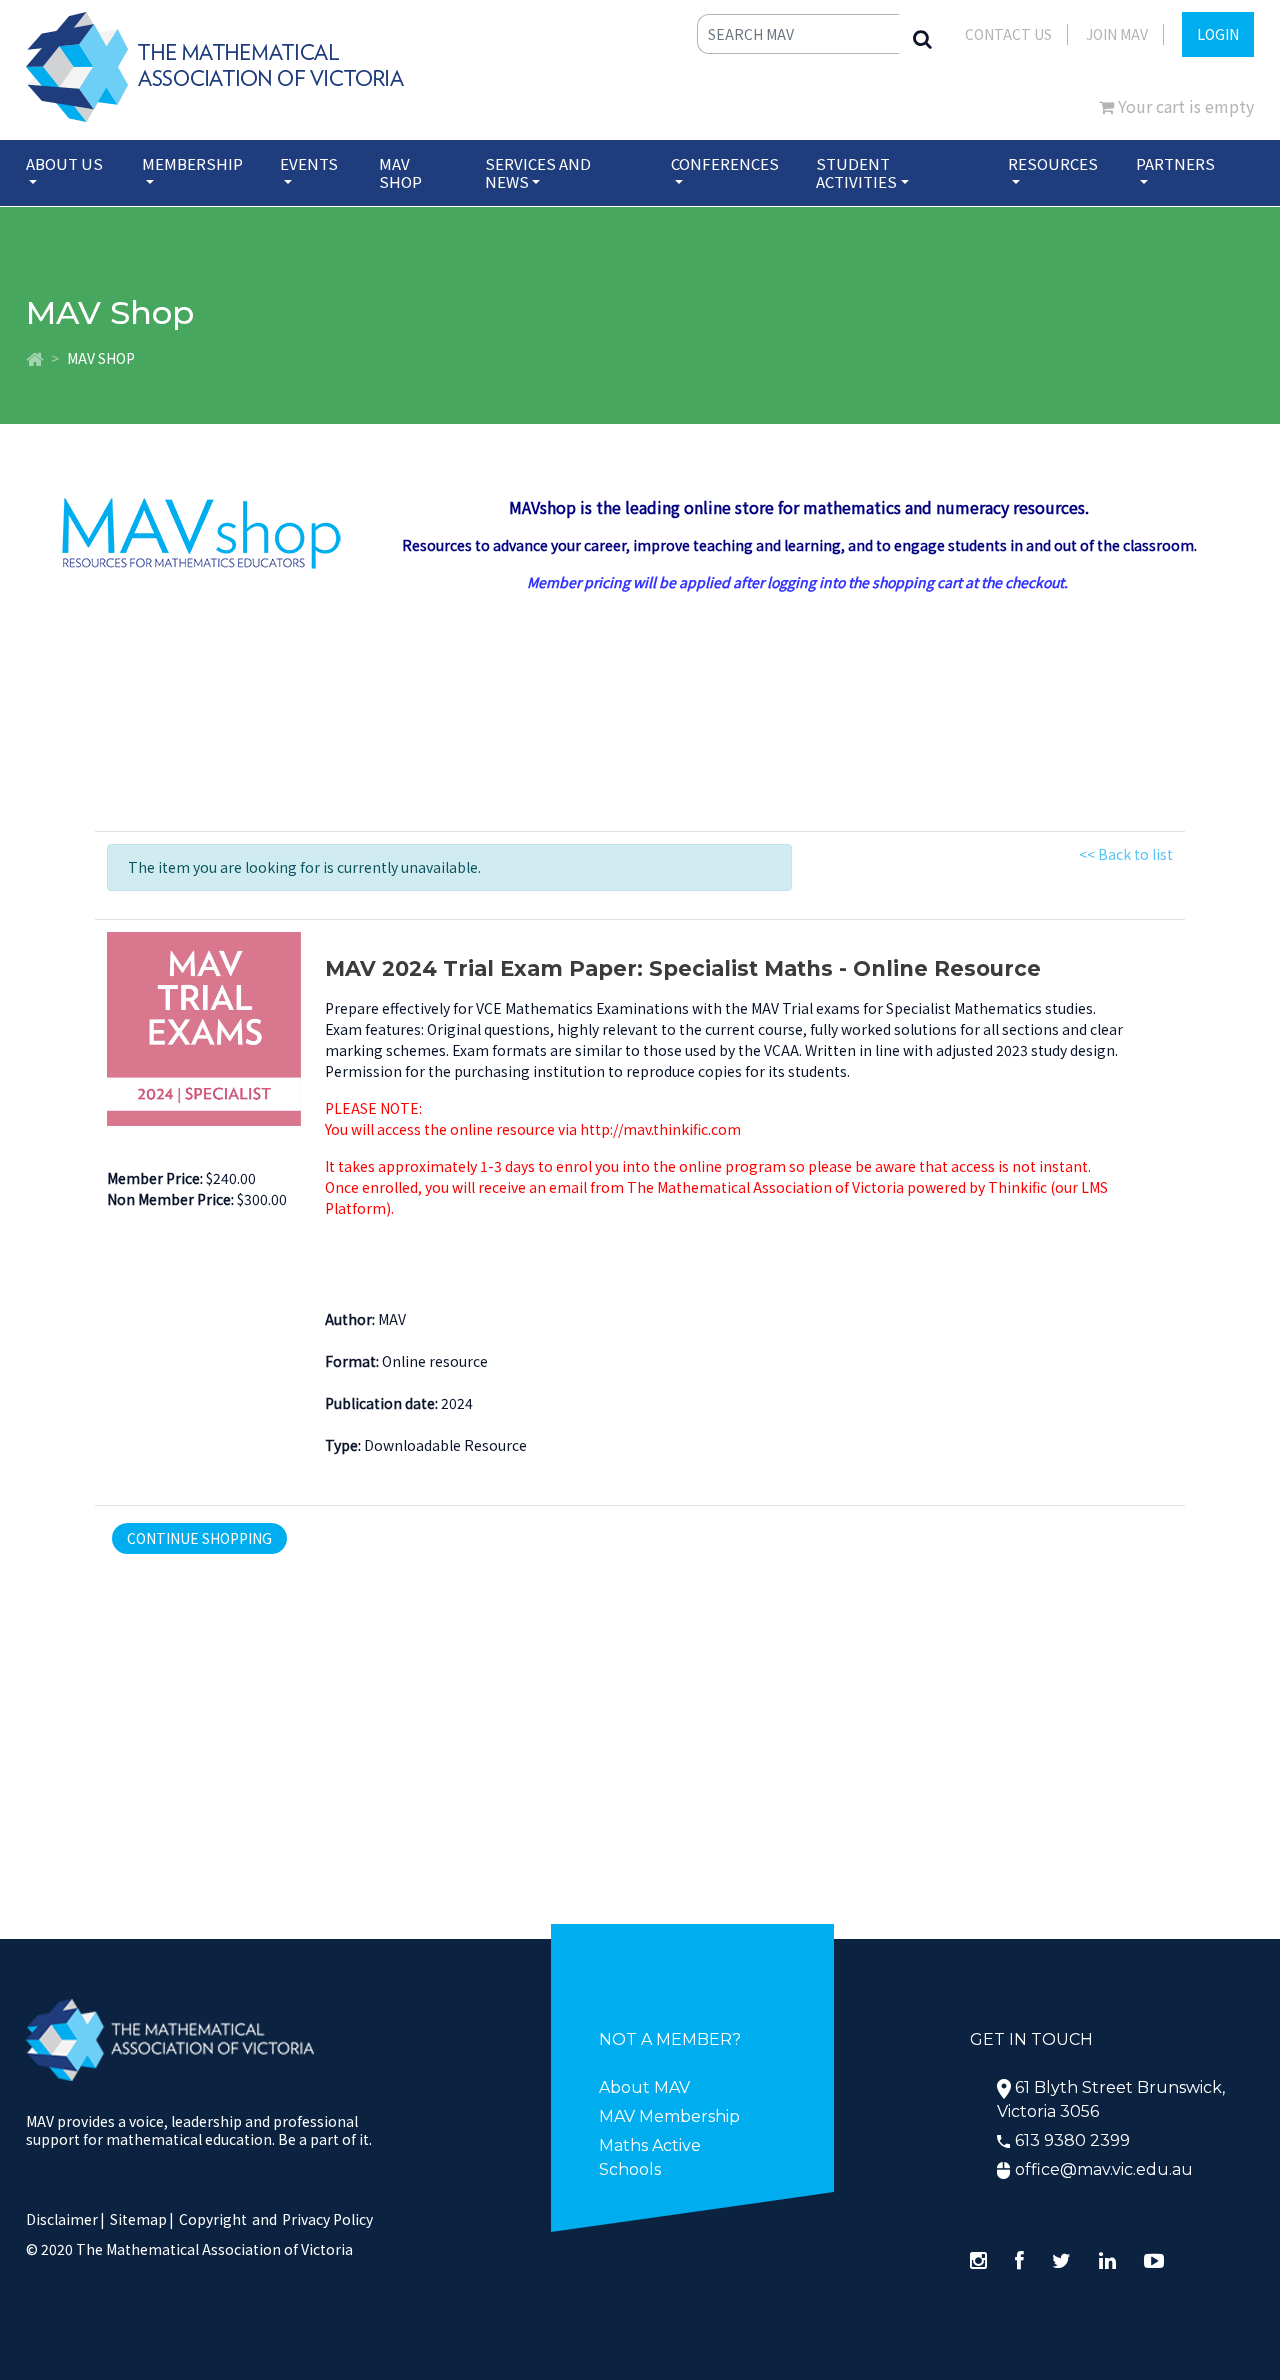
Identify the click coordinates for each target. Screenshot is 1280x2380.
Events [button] (309, 163)
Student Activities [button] (856, 172)
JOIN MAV (1117, 34)
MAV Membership (669, 2116)
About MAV (644, 2087)
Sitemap (138, 2219)
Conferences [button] (725, 163)
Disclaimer (65, 2219)
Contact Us (1008, 34)
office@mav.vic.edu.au (1104, 2169)
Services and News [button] (538, 172)
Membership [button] (192, 163)
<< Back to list (1126, 854)
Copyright (213, 2219)
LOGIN (1218, 34)
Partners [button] (1175, 163)
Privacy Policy (327, 2219)
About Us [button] (64, 163)
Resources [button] (1053, 163)
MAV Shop (400, 172)
